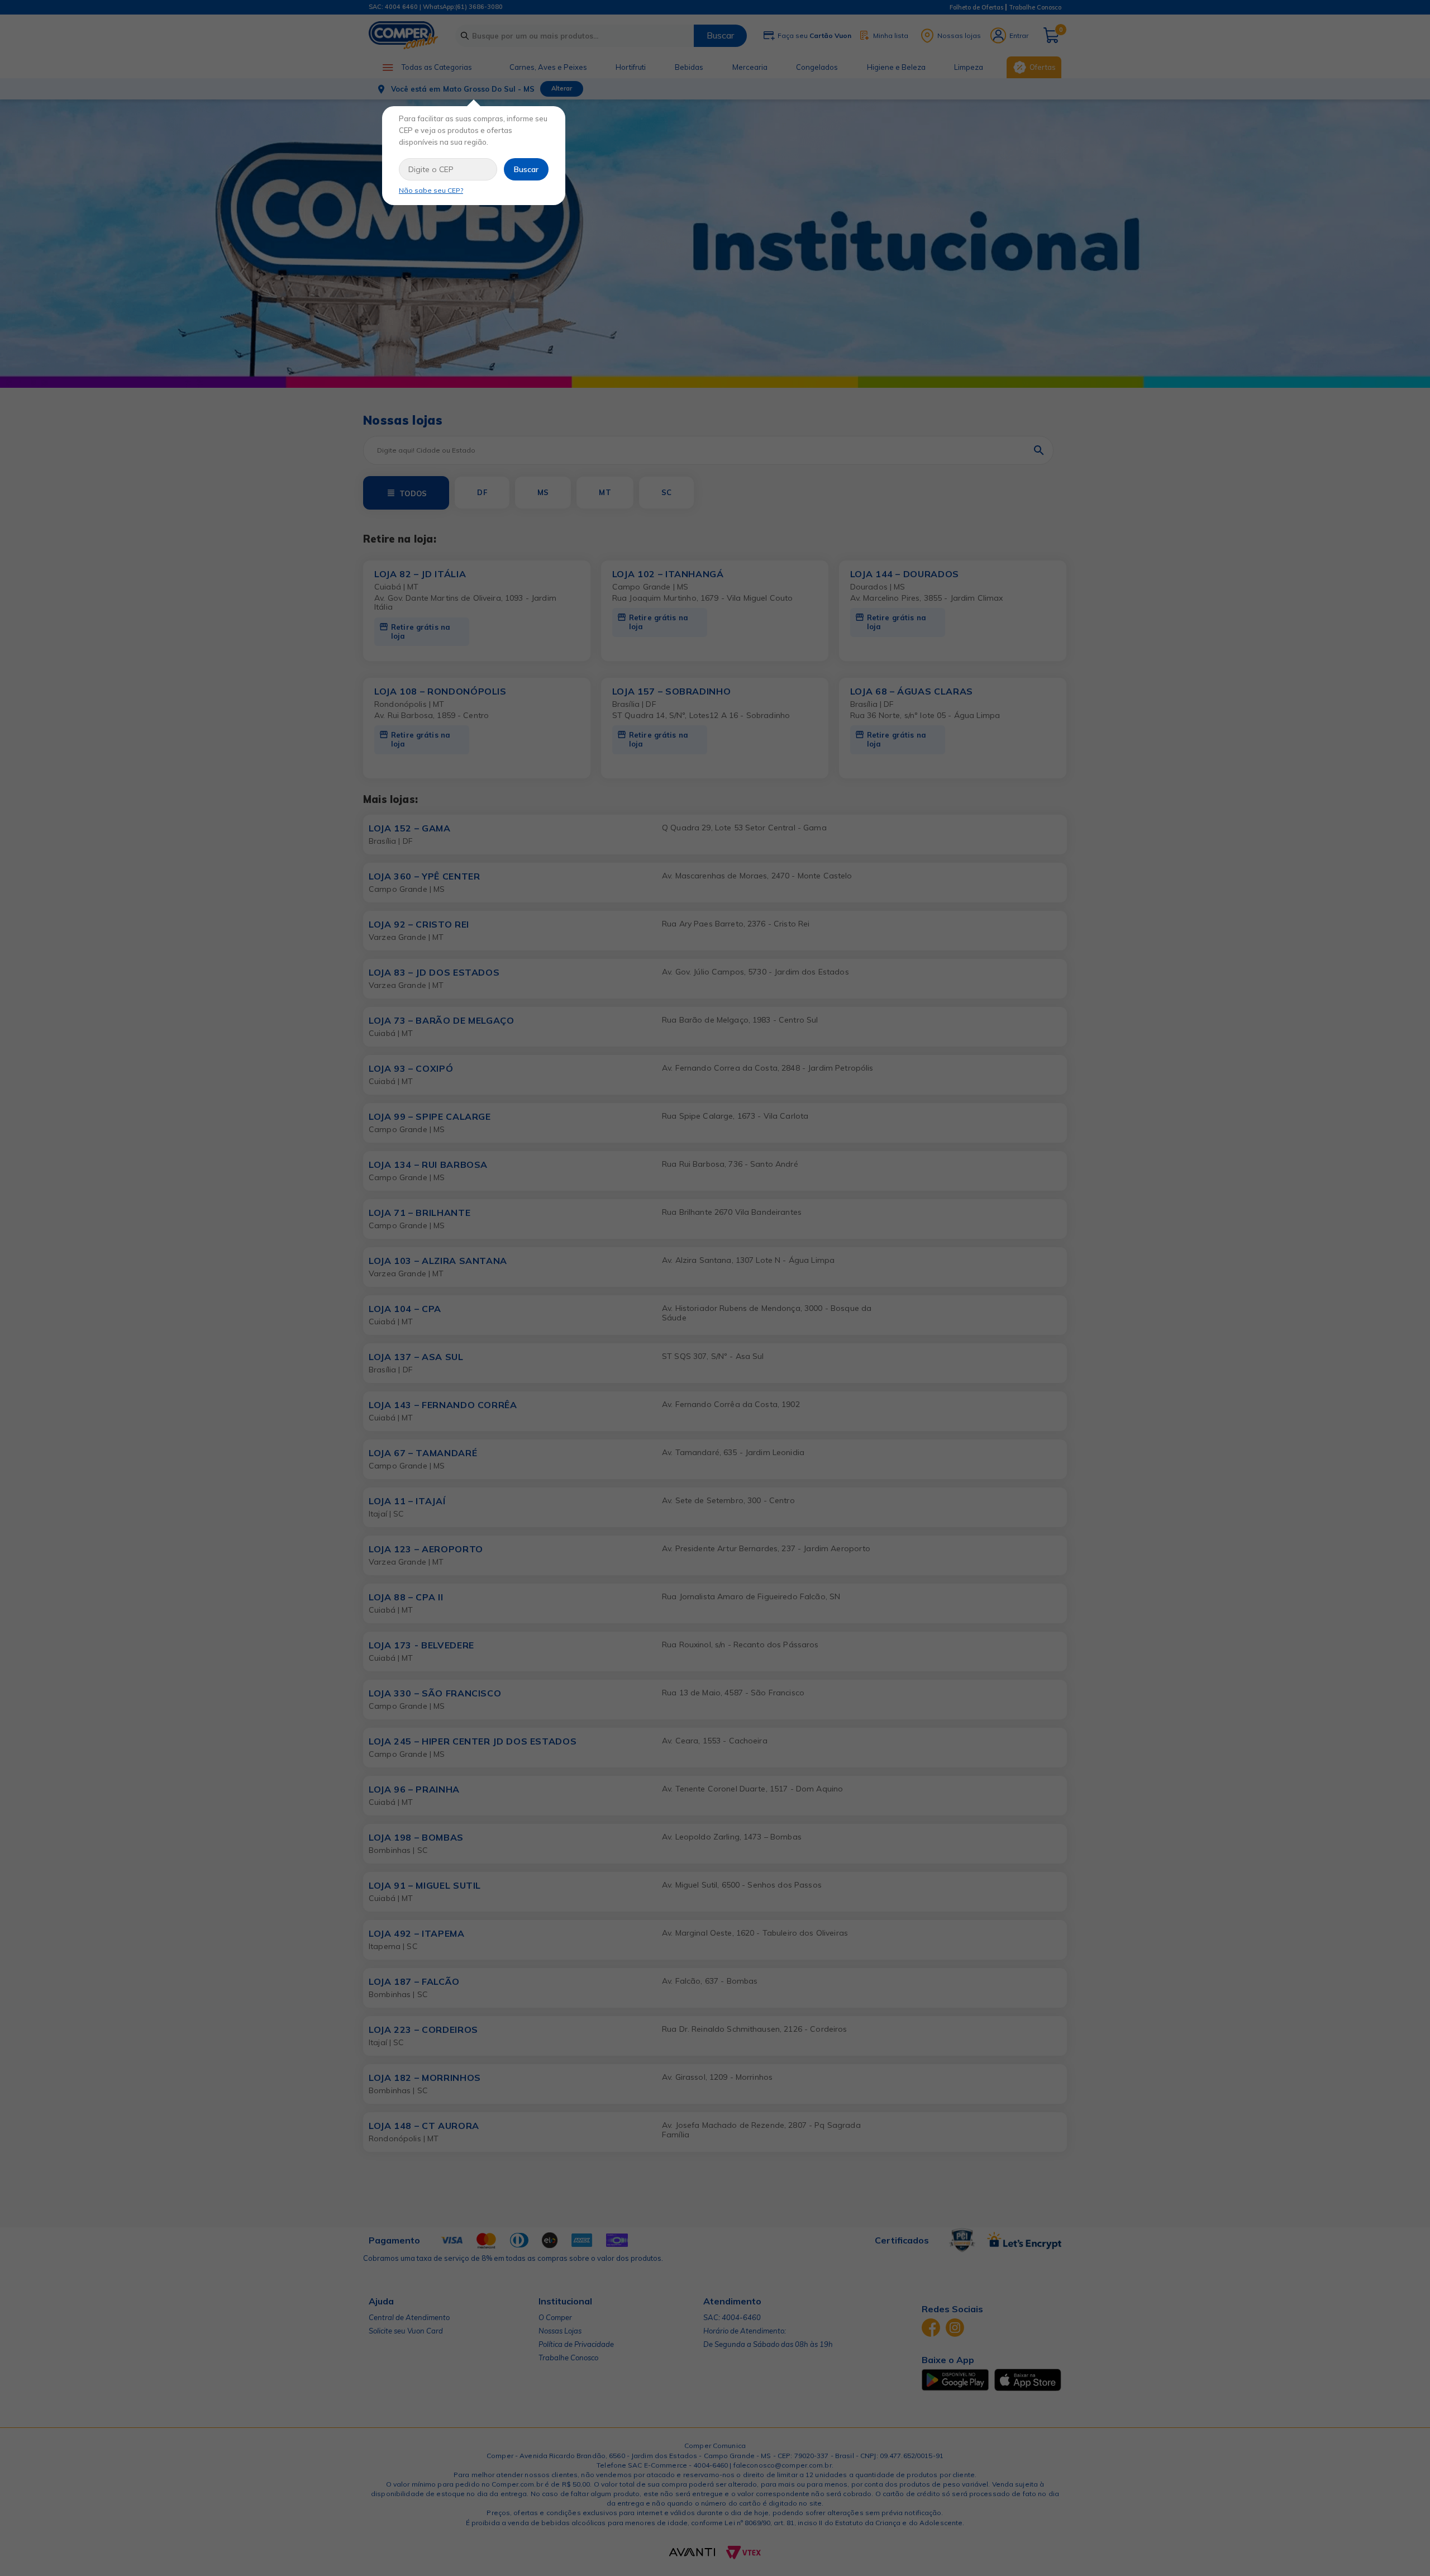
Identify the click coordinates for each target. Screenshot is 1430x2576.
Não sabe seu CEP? (431, 190)
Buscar (526, 169)
